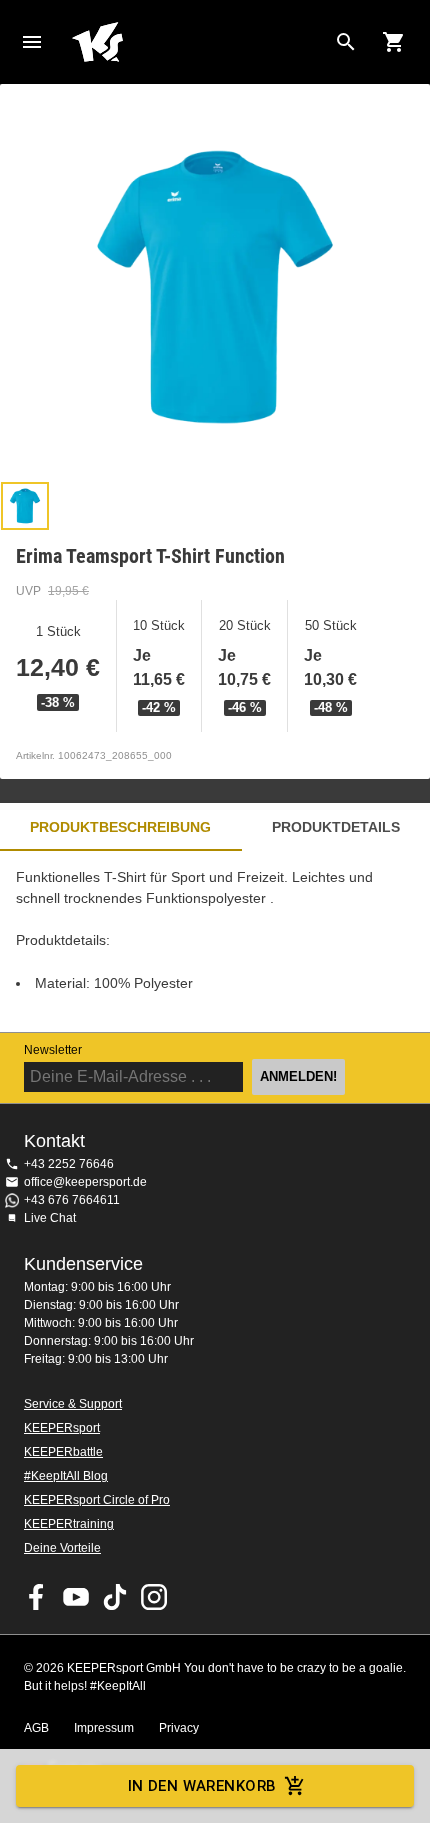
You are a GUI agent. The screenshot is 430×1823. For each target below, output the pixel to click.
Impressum (104, 1728)
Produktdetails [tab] (336, 827)
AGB (36, 1728)
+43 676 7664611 (72, 1200)
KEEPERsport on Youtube (76, 1597)
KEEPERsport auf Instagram (154, 1597)
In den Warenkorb (202, 1786)
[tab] (25, 506)
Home (199, 42)
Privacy (179, 1728)
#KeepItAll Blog (66, 1476)
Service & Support (73, 1404)
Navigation (32, 42)
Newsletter (53, 1050)
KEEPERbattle (63, 1452)
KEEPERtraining (69, 1524)
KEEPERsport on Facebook (37, 1597)
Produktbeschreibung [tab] (120, 827)
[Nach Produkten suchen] (346, 42)
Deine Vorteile (62, 1548)
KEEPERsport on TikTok (115, 1597)
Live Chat (50, 1218)
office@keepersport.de (85, 1182)
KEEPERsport (62, 1428)
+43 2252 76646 (69, 1164)
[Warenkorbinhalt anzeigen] (394, 42)
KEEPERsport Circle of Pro (97, 1500)
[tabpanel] (215, 941)
